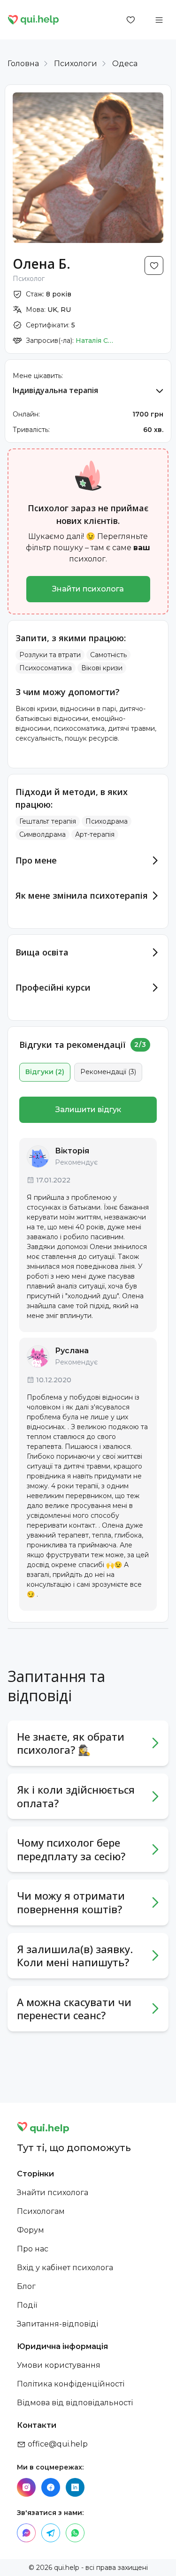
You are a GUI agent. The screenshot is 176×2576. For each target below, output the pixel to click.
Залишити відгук (88, 1110)
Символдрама (42, 834)
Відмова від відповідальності (75, 2403)
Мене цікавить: (38, 376)
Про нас (33, 2249)
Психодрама (107, 821)
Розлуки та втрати (50, 655)
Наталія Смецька (97, 341)
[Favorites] (131, 20)
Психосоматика (46, 668)
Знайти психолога (88, 589)
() (45, 1072)
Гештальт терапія (48, 821)
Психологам (41, 2211)
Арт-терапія (95, 834)
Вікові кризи (102, 668)
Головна (23, 64)
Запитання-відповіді (57, 2324)
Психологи (76, 64)
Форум (31, 2230)
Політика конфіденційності (71, 2384)
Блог (26, 2286)
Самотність (108, 655)
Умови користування (59, 2365)
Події (27, 2305)
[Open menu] (159, 20)
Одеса (125, 64)
